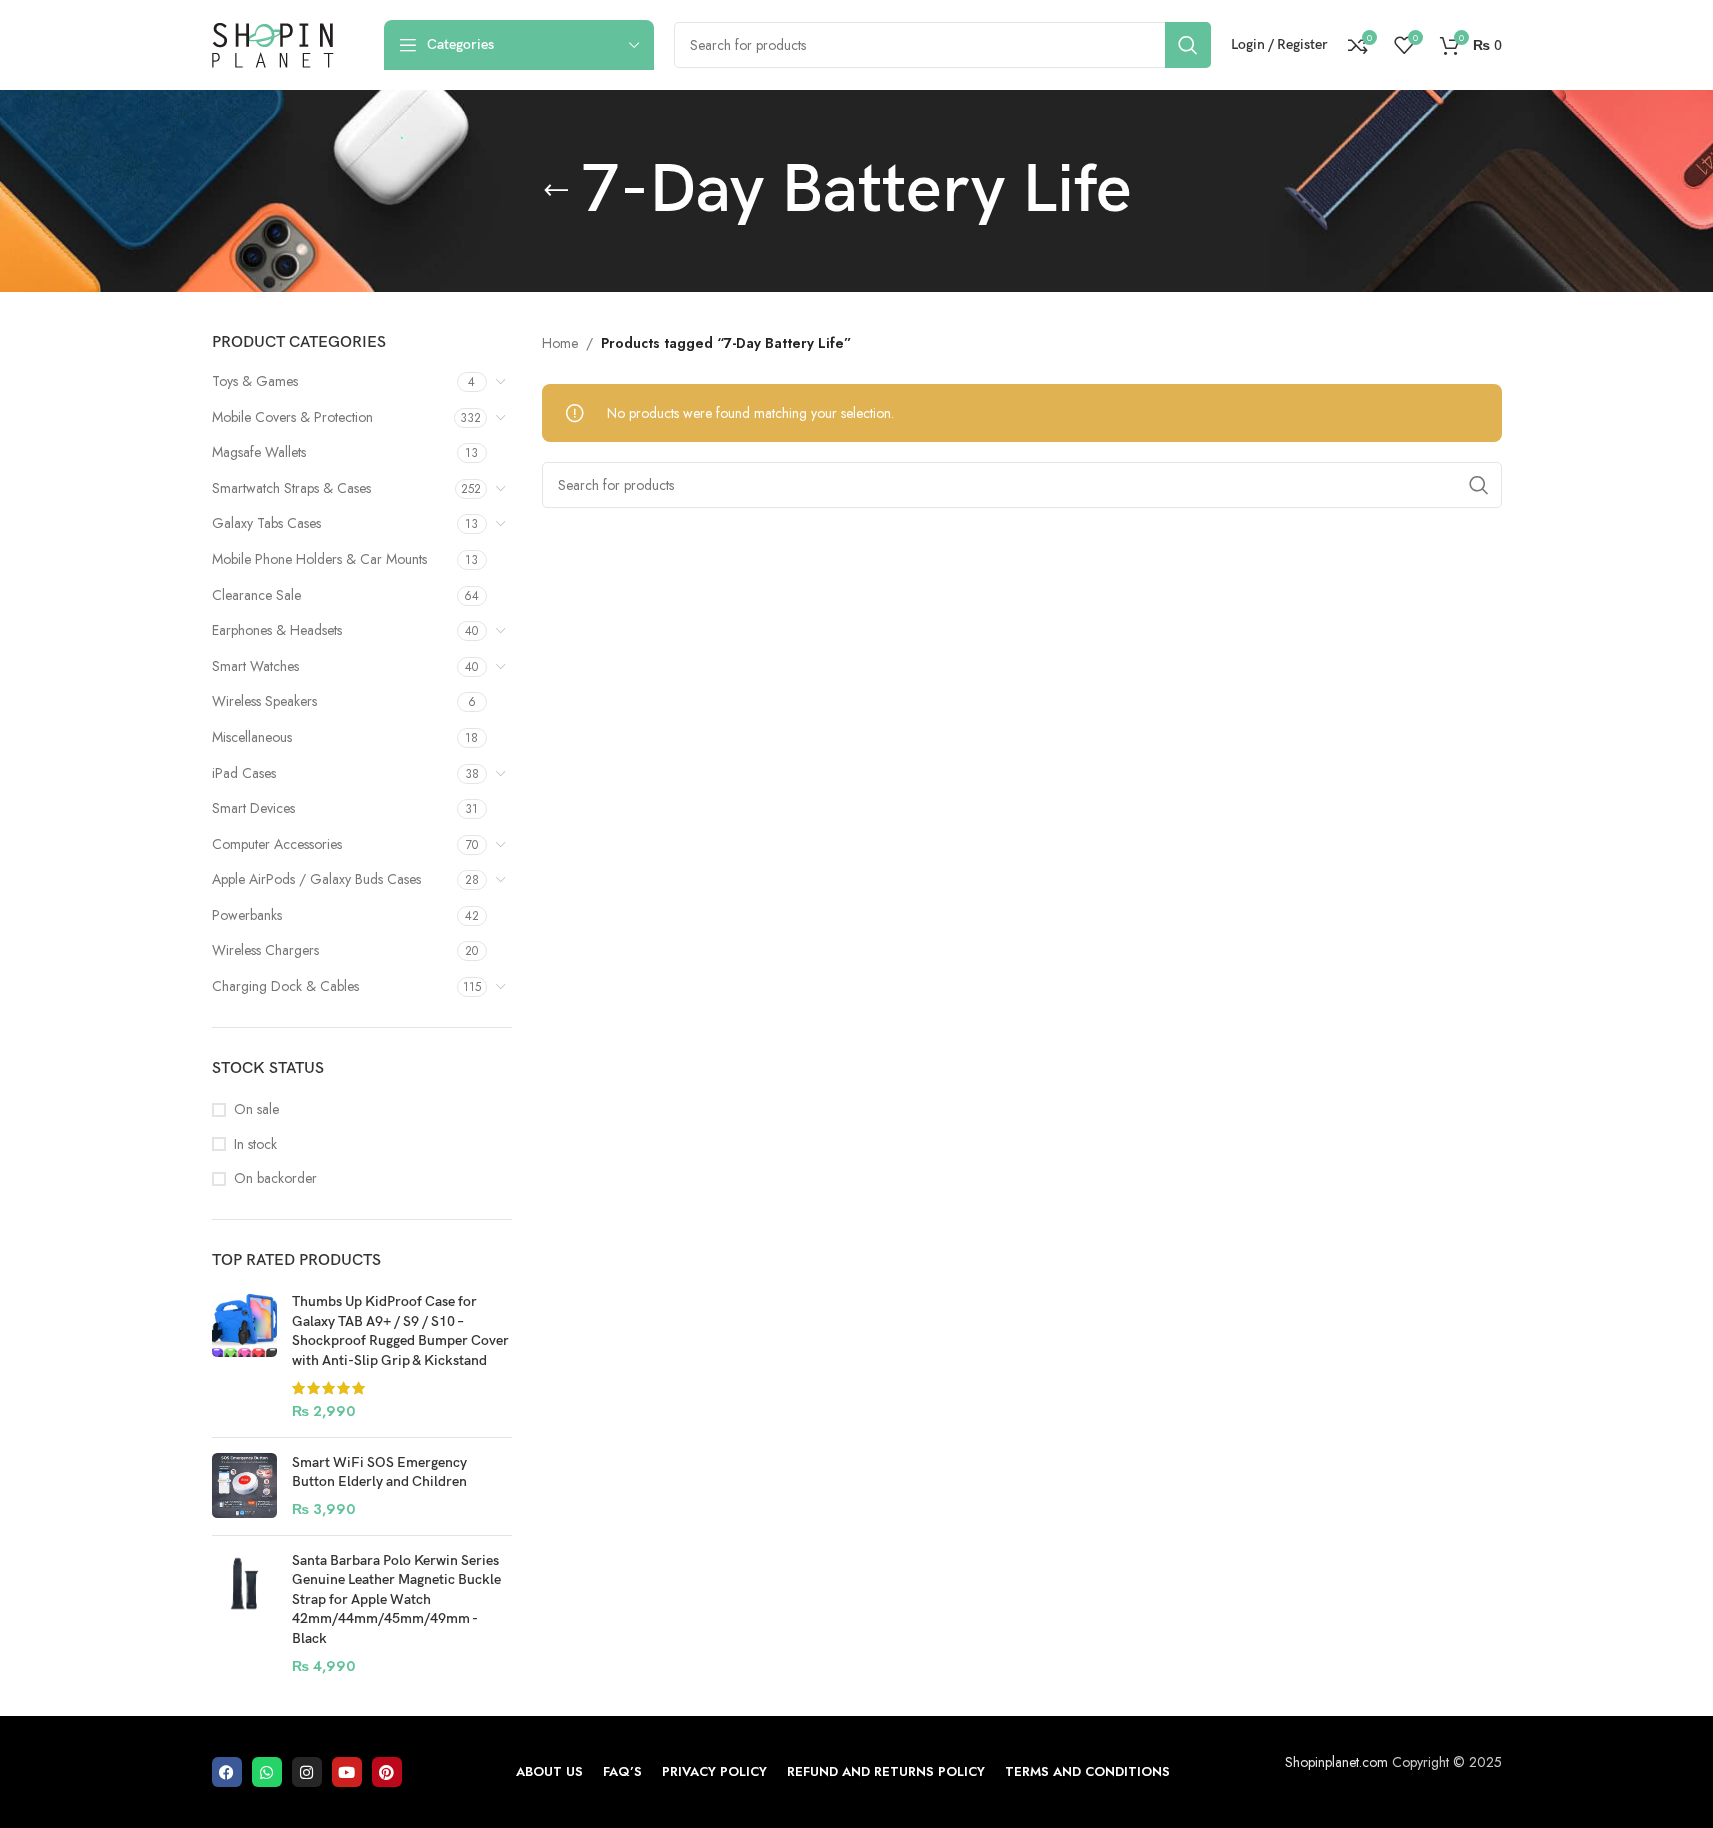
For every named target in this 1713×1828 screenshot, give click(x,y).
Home (560, 343)
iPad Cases (244, 773)
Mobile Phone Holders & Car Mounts (319, 559)
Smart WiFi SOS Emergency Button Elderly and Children (379, 1472)
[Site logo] (273, 43)
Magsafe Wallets (259, 452)
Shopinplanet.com (1336, 1762)
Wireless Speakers (264, 701)
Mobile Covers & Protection (292, 417)
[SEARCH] (1188, 45)
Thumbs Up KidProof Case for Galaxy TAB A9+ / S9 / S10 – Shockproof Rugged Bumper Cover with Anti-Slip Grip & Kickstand (400, 1331)
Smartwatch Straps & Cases (291, 488)
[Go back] (556, 191)
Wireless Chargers (265, 950)
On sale (256, 1109)
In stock (255, 1144)
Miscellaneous (252, 737)
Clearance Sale (256, 595)
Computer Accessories (277, 844)
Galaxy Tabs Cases (266, 523)
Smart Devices (253, 808)
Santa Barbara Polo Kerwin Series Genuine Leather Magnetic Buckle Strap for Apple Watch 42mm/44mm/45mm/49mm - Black (396, 1599)
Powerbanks (247, 915)
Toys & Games (255, 381)
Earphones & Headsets (277, 630)
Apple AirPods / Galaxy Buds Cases (316, 879)
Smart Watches (255, 666)
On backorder (275, 1178)
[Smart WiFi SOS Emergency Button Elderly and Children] (244, 1486)
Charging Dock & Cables (285, 986)
